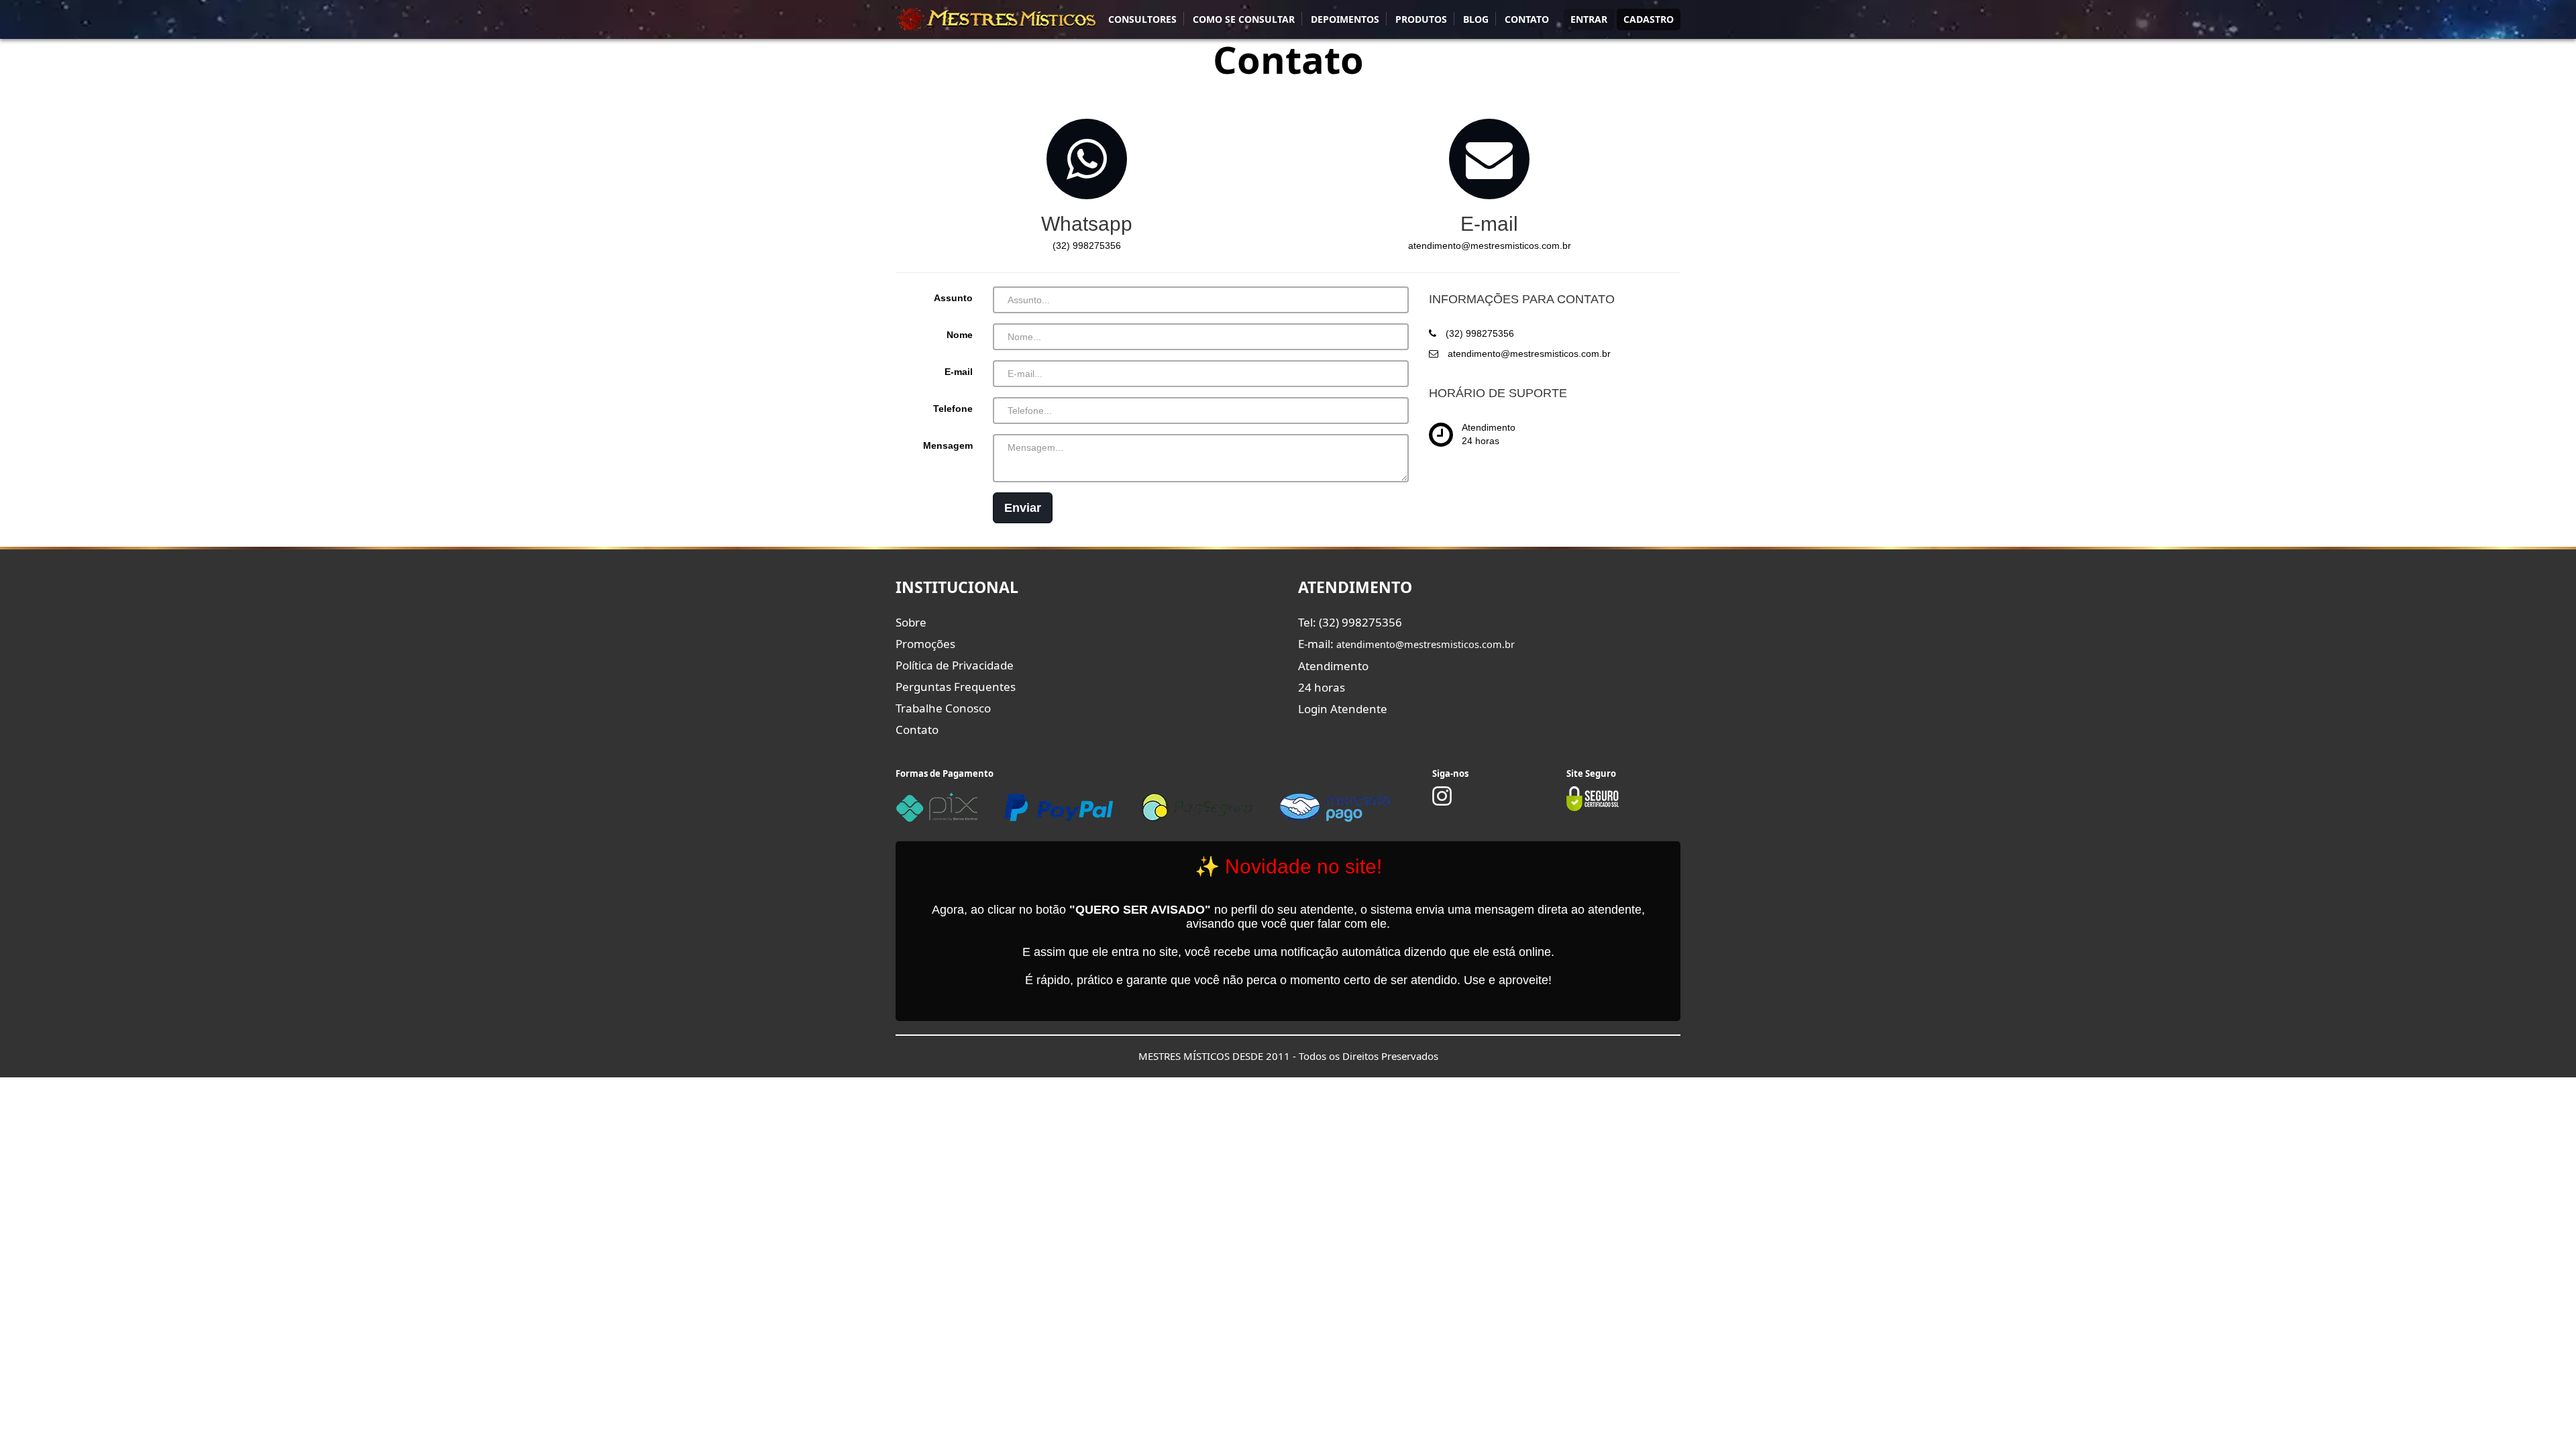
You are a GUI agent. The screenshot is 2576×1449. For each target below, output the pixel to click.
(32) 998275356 (1087, 246)
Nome (960, 335)
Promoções (925, 644)
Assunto (953, 298)
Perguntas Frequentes (956, 687)
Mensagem (948, 445)
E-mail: (1406, 644)
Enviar (1023, 508)
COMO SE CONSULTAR (1244, 19)
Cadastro (1649, 19)
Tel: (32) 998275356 (1350, 622)
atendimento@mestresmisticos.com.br (1490, 246)
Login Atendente (1343, 709)
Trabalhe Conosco (943, 708)
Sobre (911, 622)
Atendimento (1333, 666)
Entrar (1589, 19)
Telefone (953, 409)
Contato (917, 730)
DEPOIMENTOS (1345, 19)
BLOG (1476, 19)
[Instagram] (1442, 802)
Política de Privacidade (955, 665)
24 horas (1322, 687)
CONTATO (1527, 19)
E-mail (959, 372)
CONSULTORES (1142, 19)
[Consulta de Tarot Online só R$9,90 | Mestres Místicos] (996, 19)
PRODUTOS (1421, 19)
